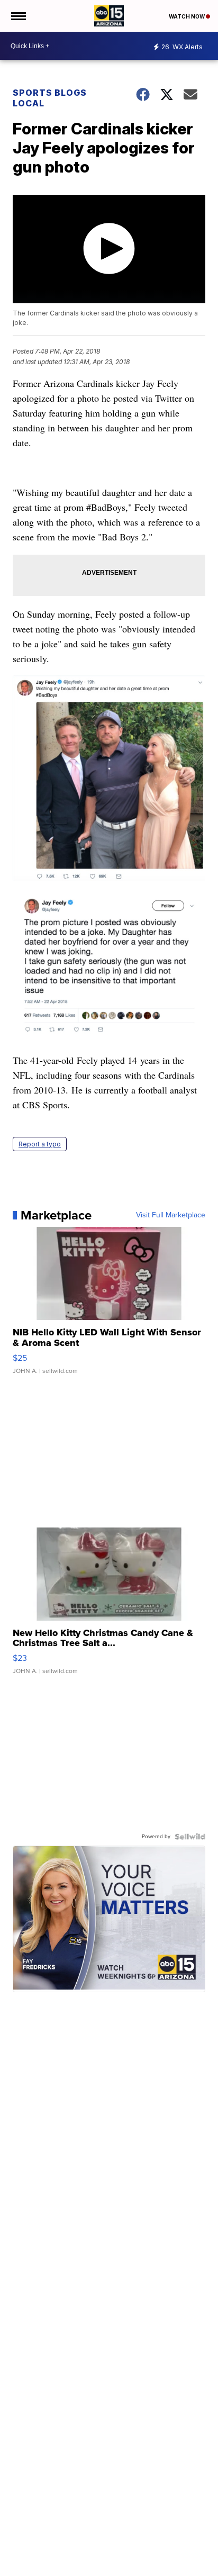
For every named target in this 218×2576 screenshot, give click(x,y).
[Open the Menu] (18, 16)
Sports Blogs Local (50, 98)
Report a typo (40, 1144)
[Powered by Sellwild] (190, 1837)
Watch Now (187, 16)
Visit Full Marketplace (171, 1215)
